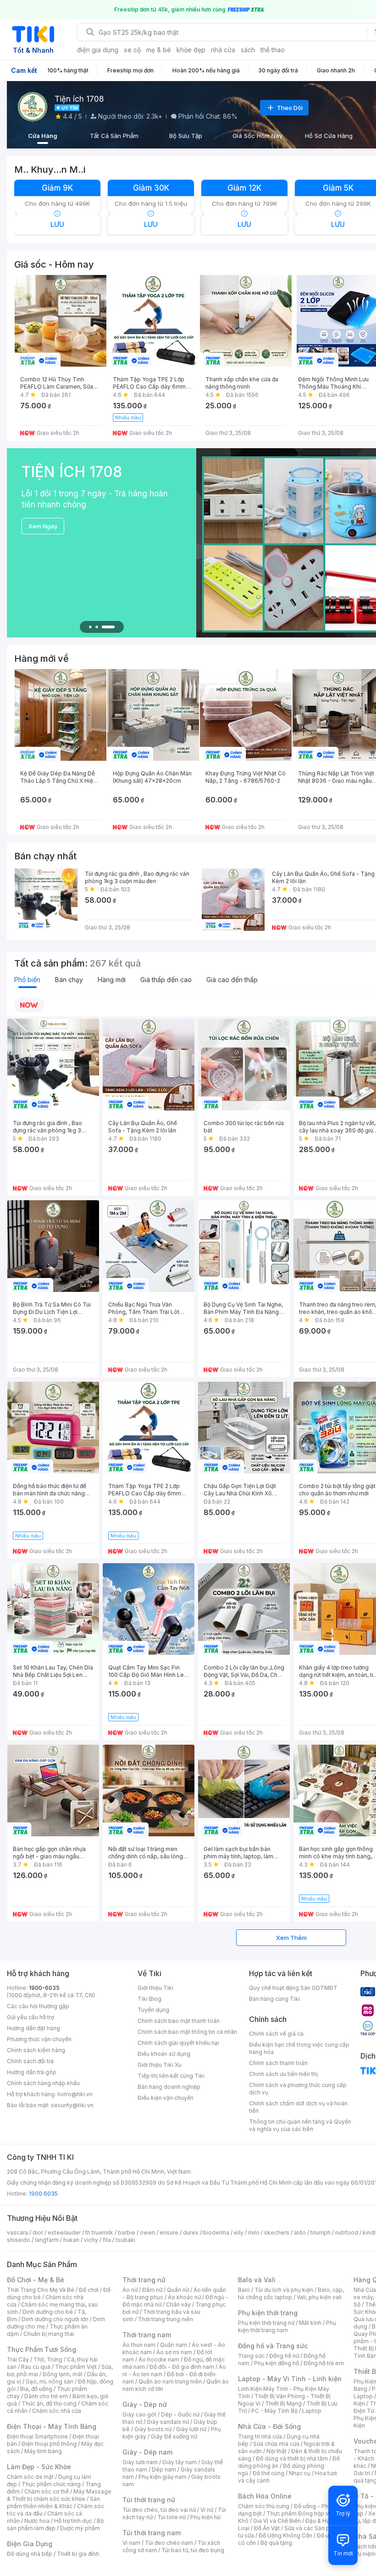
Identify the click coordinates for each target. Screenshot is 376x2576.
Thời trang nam (147, 2335)
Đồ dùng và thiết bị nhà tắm (292, 2458)
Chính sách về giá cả (276, 2034)
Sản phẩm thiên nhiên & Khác (53, 2502)
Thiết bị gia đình (78, 2554)
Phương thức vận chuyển (39, 2039)
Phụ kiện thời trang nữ (266, 2323)
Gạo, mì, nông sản (50, 2381)
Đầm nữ (152, 2290)
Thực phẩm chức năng (51, 2484)
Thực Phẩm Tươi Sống (41, 2349)
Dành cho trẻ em (46, 2396)
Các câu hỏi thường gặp (38, 2006)
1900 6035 (43, 2194)
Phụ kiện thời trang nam (287, 2326)
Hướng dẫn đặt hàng (33, 2028)
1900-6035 (44, 1988)
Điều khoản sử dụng (164, 2054)
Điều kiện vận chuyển (166, 2098)
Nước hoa (37, 2521)
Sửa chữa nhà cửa (276, 2444)
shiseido (19, 2240)
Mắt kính (310, 2323)
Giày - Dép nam (147, 2452)
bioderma (216, 2233)
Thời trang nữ (144, 2280)
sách (248, 50)
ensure (169, 2233)
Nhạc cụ (300, 2473)
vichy (91, 2240)
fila (107, 2240)
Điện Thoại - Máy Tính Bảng (52, 2426)
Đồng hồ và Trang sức (273, 2346)
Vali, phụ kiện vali (319, 2297)
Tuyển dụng (153, 2010)
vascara (17, 2233)
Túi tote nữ (171, 2517)
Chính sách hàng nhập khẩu (43, 2083)
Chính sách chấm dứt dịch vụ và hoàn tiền (298, 2107)
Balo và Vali (257, 2280)
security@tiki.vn (72, 2105)
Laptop (312, 2411)
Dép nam (164, 2469)
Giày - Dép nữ (145, 2404)
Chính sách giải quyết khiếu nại (178, 2043)
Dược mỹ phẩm (80, 2528)
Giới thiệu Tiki (155, 1988)
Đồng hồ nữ (284, 2356)
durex (191, 2233)
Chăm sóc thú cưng (264, 2506)
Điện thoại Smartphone (37, 2436)
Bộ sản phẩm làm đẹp (55, 2524)
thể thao (273, 50)
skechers (277, 2233)
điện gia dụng (98, 50)
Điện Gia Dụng (30, 2544)
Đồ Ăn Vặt (267, 2528)
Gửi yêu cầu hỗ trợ (30, 2017)
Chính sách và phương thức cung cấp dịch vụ (298, 2089)
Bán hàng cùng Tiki (274, 1999)
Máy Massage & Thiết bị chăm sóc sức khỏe (59, 2495)
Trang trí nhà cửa (260, 2436)
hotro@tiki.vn (75, 2094)
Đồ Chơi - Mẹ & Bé (36, 2280)
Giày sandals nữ (168, 2422)
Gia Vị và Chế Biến (277, 2521)
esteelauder (64, 2233)
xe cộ (132, 50)
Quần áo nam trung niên (170, 2381)
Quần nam (174, 2345)
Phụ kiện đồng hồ (276, 2363)
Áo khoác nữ (184, 2297)
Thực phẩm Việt (76, 2367)
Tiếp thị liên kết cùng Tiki (171, 2076)
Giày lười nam (140, 2462)
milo (254, 2233)
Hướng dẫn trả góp (32, 2072)
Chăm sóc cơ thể (47, 2491)
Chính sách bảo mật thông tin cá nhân (187, 2032)
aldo (300, 2233)
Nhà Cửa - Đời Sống (269, 2426)
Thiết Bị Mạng (283, 2403)
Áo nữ (130, 2290)
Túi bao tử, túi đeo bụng (193, 2550)
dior (38, 2233)
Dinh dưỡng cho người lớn (55, 2319)
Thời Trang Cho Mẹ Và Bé (41, 2290)
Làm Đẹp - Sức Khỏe (39, 2467)
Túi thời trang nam (152, 2533)
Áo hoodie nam (159, 2359)
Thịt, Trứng (48, 2359)
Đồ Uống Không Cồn (285, 2535)
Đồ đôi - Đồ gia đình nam (182, 2367)
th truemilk (99, 2233)
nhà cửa (223, 50)
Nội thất (276, 2451)
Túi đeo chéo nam (169, 2543)
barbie (127, 2233)
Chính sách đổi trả (30, 2061)
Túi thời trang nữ (149, 2500)
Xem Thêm (291, 1938)
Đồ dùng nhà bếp (30, 2554)
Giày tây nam (180, 2462)
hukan (71, 2240)
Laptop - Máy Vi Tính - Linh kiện (290, 2379)
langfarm (47, 2240)
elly (239, 2233)
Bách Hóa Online (265, 2496)
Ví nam (131, 2543)
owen (147, 2233)
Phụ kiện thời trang (268, 2313)
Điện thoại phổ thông (49, 2444)
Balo (244, 2290)
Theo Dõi (290, 108)
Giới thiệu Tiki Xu (160, 2065)
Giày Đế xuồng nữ (174, 2436)
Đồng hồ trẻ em (324, 2363)
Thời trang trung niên (166, 2319)
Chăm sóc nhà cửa (57, 2411)
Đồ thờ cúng (268, 2473)
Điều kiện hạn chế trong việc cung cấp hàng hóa (299, 2048)
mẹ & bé (159, 50)
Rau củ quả (36, 2367)
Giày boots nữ (153, 2429)
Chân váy (178, 2304)
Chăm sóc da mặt (30, 2477)
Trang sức (251, 2356)
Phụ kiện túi (205, 2517)
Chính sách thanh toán (278, 2063)
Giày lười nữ (191, 2429)
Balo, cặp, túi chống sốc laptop (291, 2293)
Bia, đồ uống (36, 2389)
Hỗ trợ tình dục (73, 2521)
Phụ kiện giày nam (163, 2477)
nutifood (347, 2233)
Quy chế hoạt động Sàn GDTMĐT (293, 1988)
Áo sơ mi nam (174, 2352)
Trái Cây (18, 2359)
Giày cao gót (139, 2414)
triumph (321, 2233)
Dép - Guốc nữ (180, 2414)
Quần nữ (178, 2290)
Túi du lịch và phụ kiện (284, 2290)
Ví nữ (207, 2510)
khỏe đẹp (191, 50)
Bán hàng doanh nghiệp (169, 2087)
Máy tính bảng (43, 2451)
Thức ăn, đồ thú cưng (49, 2403)
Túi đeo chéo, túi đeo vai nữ (159, 2510)
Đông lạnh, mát (63, 2374)
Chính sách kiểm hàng (36, 2050)
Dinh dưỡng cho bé (48, 2312)
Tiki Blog (149, 1999)
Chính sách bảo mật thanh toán (179, 2021)
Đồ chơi (89, 2290)
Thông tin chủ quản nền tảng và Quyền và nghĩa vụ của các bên (300, 2125)
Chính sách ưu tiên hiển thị (283, 2074)
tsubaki (125, 2240)
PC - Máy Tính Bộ (274, 2411)
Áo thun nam (139, 2345)
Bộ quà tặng (276, 2543)
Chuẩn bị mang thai (49, 2334)
